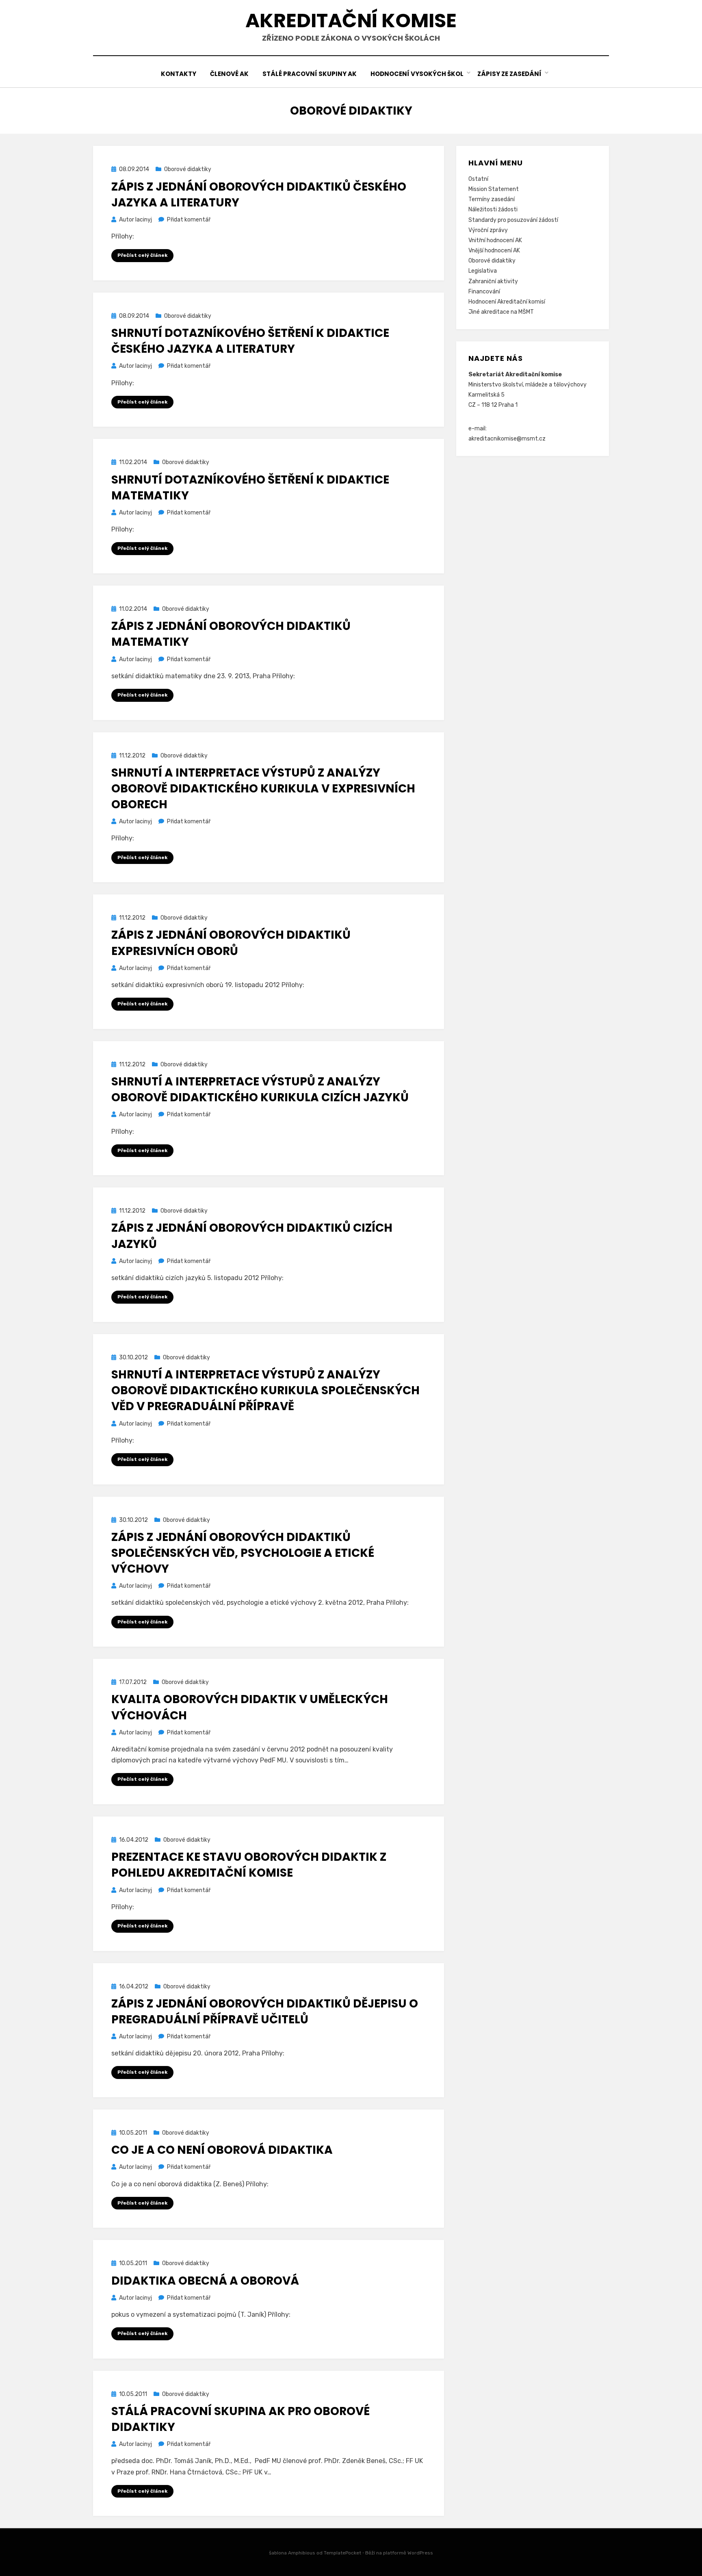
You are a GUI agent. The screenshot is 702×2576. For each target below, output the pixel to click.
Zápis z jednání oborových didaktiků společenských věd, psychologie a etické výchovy (243, 1553)
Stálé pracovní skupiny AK (310, 74)
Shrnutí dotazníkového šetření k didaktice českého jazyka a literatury (250, 341)
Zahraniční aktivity (493, 281)
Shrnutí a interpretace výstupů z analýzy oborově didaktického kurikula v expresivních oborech (263, 789)
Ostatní (478, 179)
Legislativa (483, 271)
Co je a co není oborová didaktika (222, 2150)
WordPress (420, 2553)
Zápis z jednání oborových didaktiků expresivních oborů (231, 943)
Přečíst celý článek (142, 255)
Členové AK (229, 74)
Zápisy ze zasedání (509, 74)
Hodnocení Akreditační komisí (507, 302)
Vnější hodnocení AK (494, 251)
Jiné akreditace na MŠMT (501, 312)
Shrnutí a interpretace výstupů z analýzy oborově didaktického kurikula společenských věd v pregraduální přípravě (265, 1390)
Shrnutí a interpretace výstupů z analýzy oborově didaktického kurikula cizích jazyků (260, 1089)
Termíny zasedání (492, 199)
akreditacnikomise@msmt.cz (507, 439)
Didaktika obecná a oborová (205, 2281)
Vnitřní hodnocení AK (495, 240)
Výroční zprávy (488, 230)
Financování (484, 292)
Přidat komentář (189, 220)
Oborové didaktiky (188, 169)
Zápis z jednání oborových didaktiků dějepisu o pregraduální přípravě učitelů (265, 2012)
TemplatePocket (342, 2553)
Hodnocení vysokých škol (417, 74)
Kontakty (179, 74)
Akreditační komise (351, 21)
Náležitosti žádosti (493, 209)
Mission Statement (494, 189)
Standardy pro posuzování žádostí (513, 220)
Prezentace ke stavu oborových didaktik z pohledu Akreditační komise (249, 1865)
